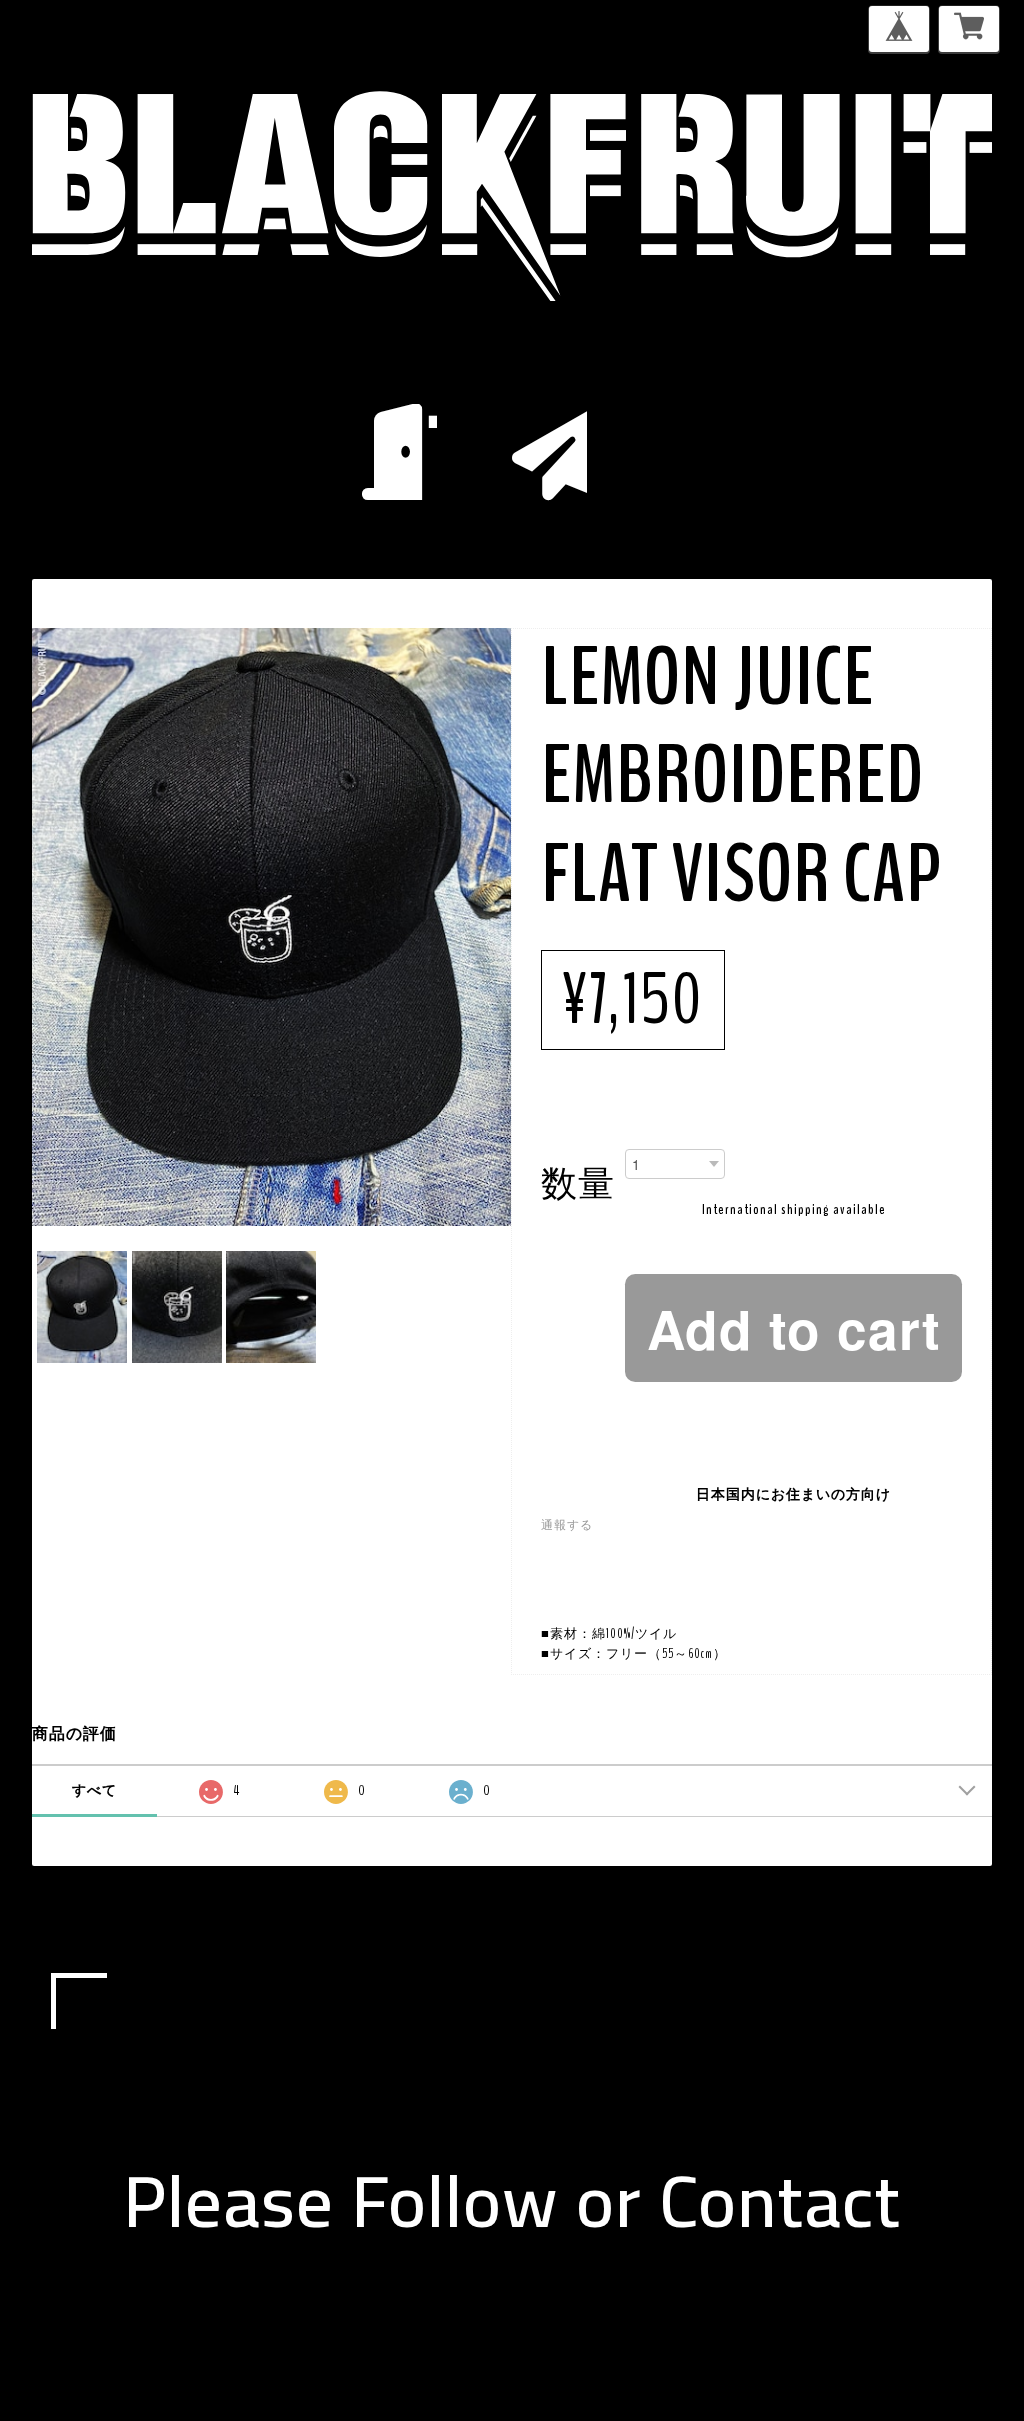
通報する (567, 1525)
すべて (94, 1790)
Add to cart (794, 1328)
